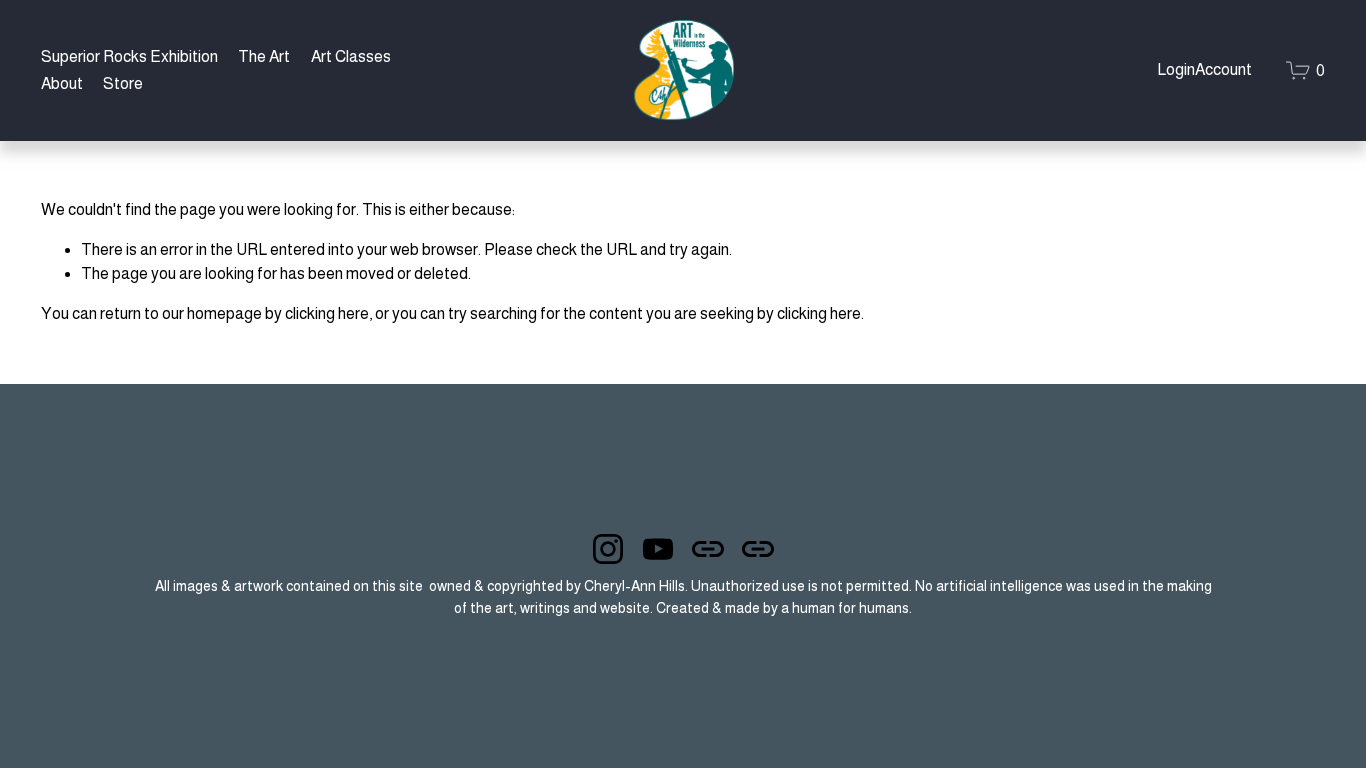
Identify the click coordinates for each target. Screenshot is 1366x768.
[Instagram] (608, 549)
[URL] (708, 549)
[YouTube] (658, 549)
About (62, 83)
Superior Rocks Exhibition (129, 56)
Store (123, 83)
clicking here (327, 313)
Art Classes (351, 56)
